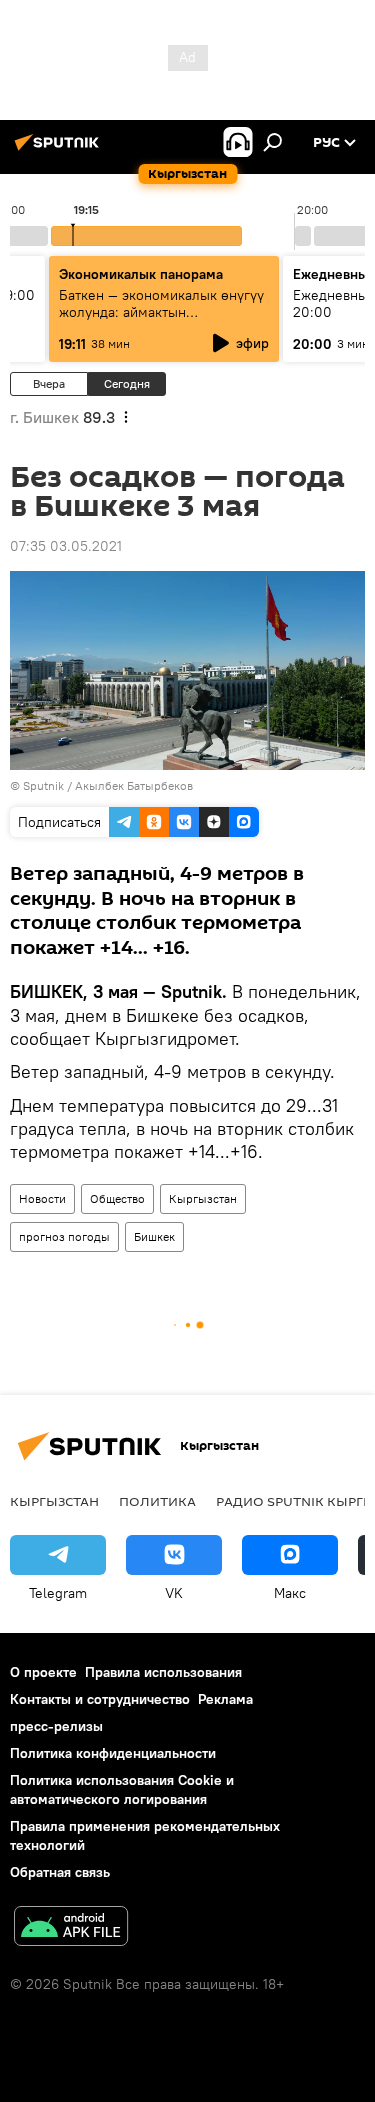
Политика (157, 1501)
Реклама (225, 1699)
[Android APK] (71, 1928)
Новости (42, 1198)
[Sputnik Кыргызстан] (60, 150)
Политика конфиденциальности (113, 1753)
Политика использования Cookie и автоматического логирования (122, 1789)
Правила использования (163, 1672)
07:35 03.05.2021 (66, 546)
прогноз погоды (64, 1236)
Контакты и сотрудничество (100, 1699)
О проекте (43, 1672)
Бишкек (154, 1236)
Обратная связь (60, 1872)
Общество (117, 1198)
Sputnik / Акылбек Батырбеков (108, 785)
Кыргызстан (203, 1198)
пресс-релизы (56, 1726)
